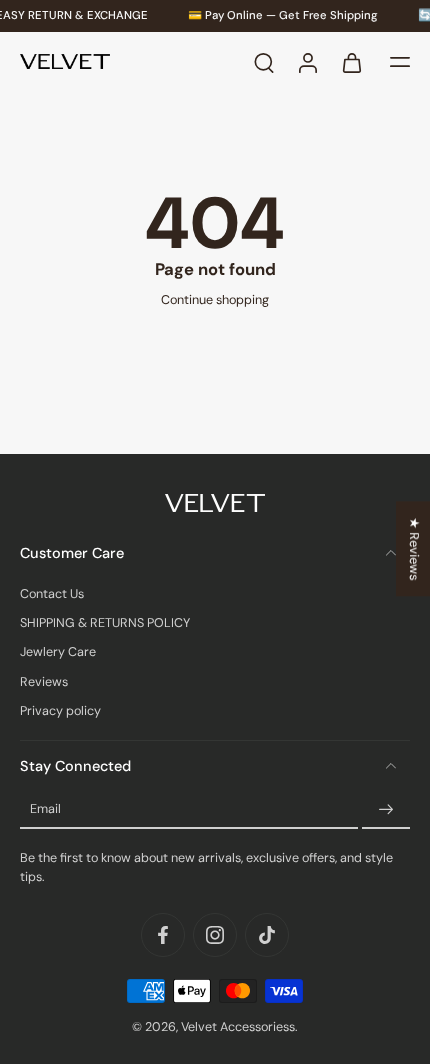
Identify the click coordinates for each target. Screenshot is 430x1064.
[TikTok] (267, 935)
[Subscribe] (386, 810)
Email (45, 809)
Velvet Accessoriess (238, 1027)
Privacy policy (60, 711)
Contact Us (52, 593)
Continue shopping (215, 300)
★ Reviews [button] (414, 548)
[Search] (264, 62)
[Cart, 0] (352, 62)
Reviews (44, 681)
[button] (400, 62)
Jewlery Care (58, 652)
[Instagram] (215, 935)
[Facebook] (163, 935)
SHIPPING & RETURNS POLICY (105, 623)
